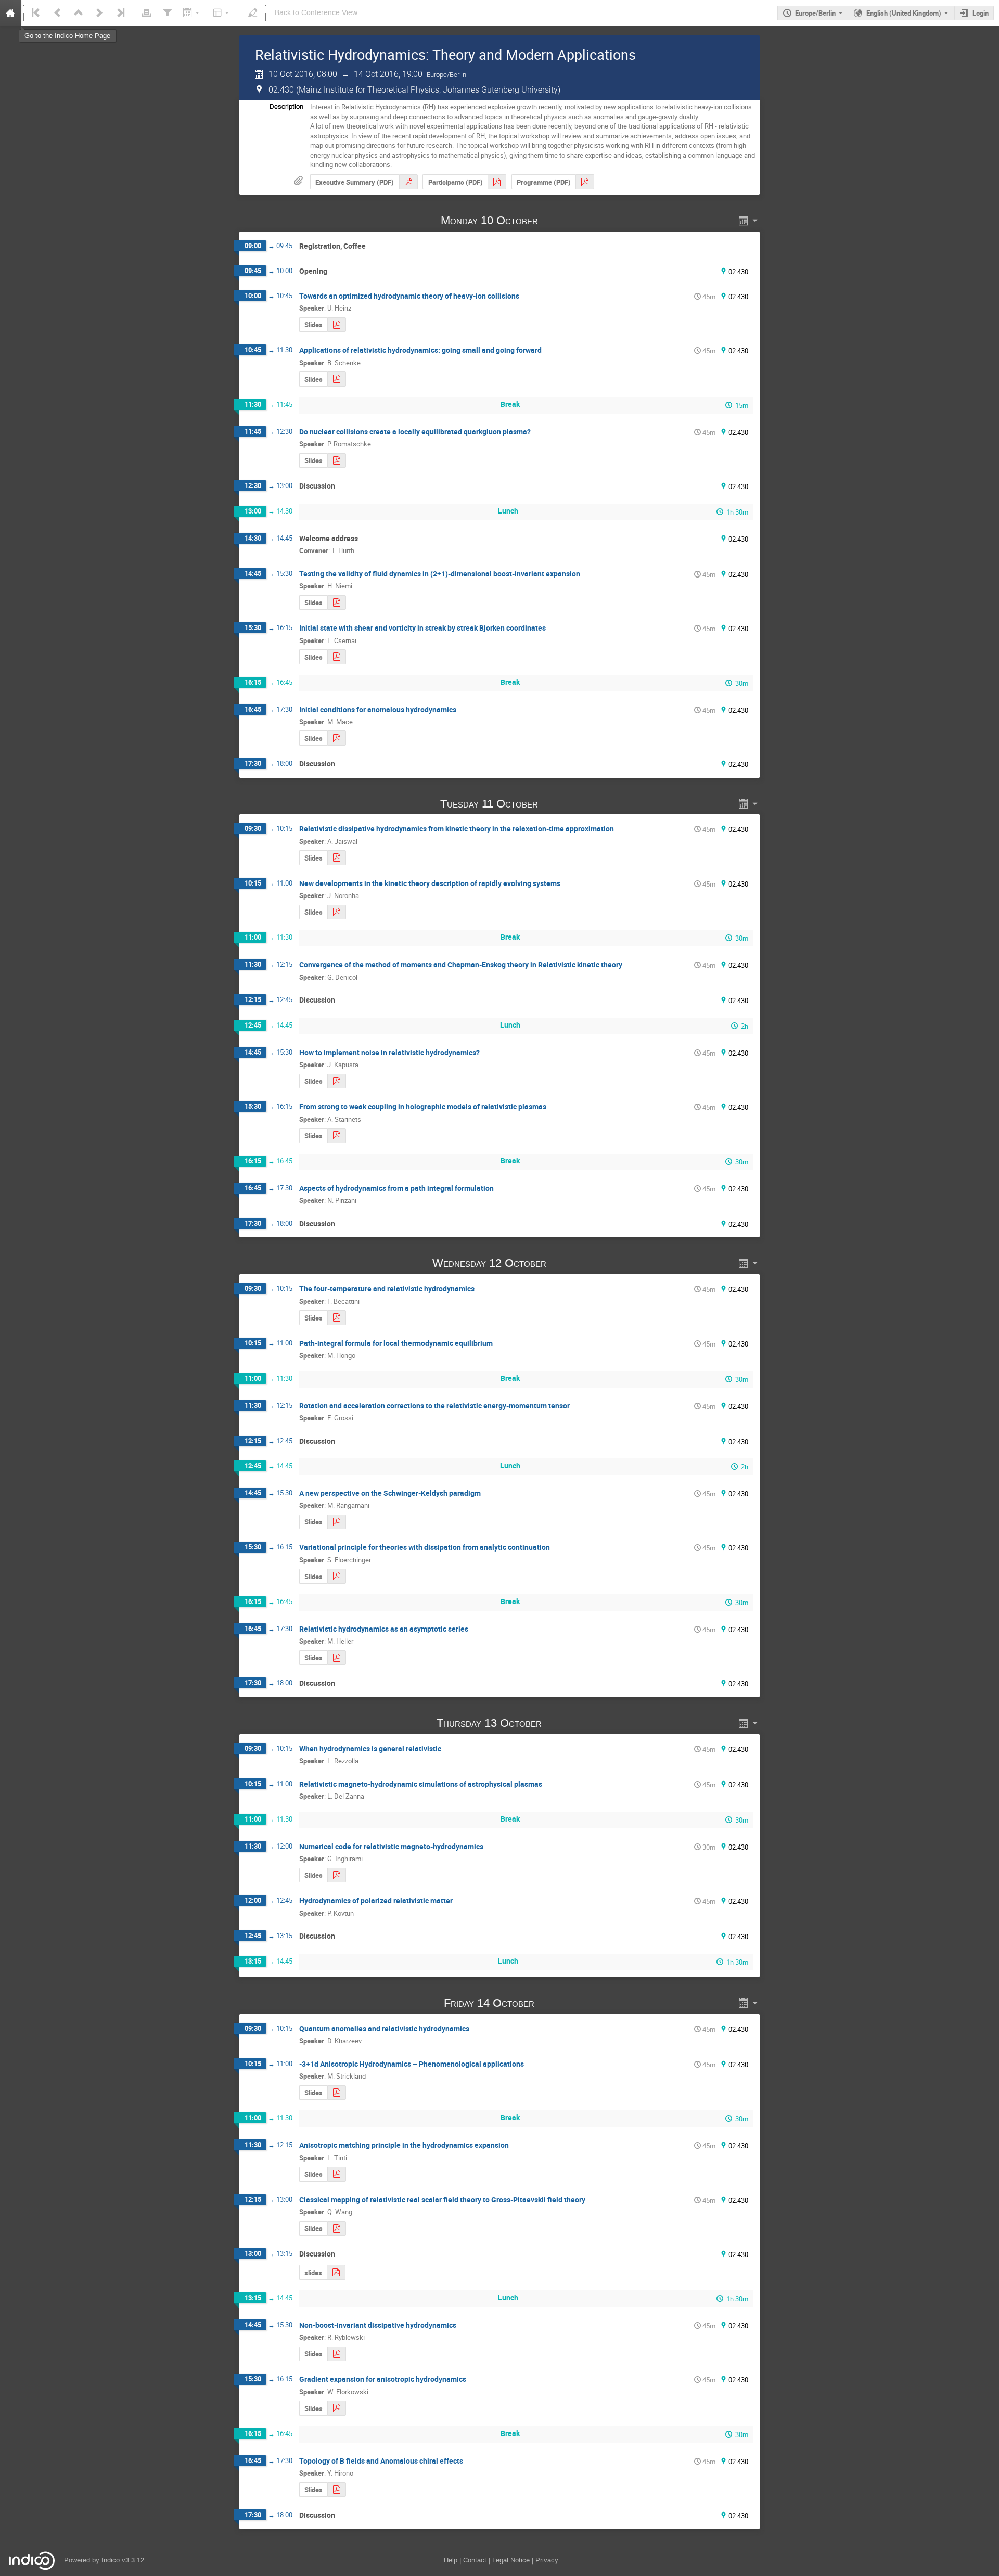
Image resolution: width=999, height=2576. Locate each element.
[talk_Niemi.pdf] (337, 603)
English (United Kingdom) (904, 13)
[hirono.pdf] (337, 2490)
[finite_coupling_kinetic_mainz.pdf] (337, 1136)
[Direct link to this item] (553, 220)
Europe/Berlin (815, 13)
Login (981, 13)
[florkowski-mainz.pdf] (337, 2408)
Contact (475, 2560)
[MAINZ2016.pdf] (337, 1875)
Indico (111, 2560)
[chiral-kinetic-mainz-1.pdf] (337, 2229)
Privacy (547, 2560)
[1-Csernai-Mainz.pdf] (337, 657)
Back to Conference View (316, 13)
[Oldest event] (37, 13)
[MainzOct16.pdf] (337, 461)
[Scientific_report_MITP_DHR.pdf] (408, 182)
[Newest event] (120, 13)
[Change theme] (222, 13)
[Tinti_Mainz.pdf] (337, 2174)
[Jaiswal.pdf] (337, 858)
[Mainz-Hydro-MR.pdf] (337, 1522)
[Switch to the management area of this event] (252, 13)
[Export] (192, 13)
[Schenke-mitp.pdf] (337, 379)
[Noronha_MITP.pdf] (337, 912)
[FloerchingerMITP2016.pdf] (337, 1576)
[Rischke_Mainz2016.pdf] (336, 2272)
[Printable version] (146, 13)
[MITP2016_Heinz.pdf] (337, 325)
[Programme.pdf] (585, 182)
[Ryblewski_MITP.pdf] (337, 2354)
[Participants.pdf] (497, 182)
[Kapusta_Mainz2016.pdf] (337, 1081)
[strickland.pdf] (337, 2093)
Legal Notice (511, 2560)
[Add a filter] (167, 13)
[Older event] (58, 13)
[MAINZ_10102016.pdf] (337, 738)
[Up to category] (79, 13)
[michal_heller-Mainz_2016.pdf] (337, 1658)
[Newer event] (99, 13)
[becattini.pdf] (337, 1318)
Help (451, 2560)
